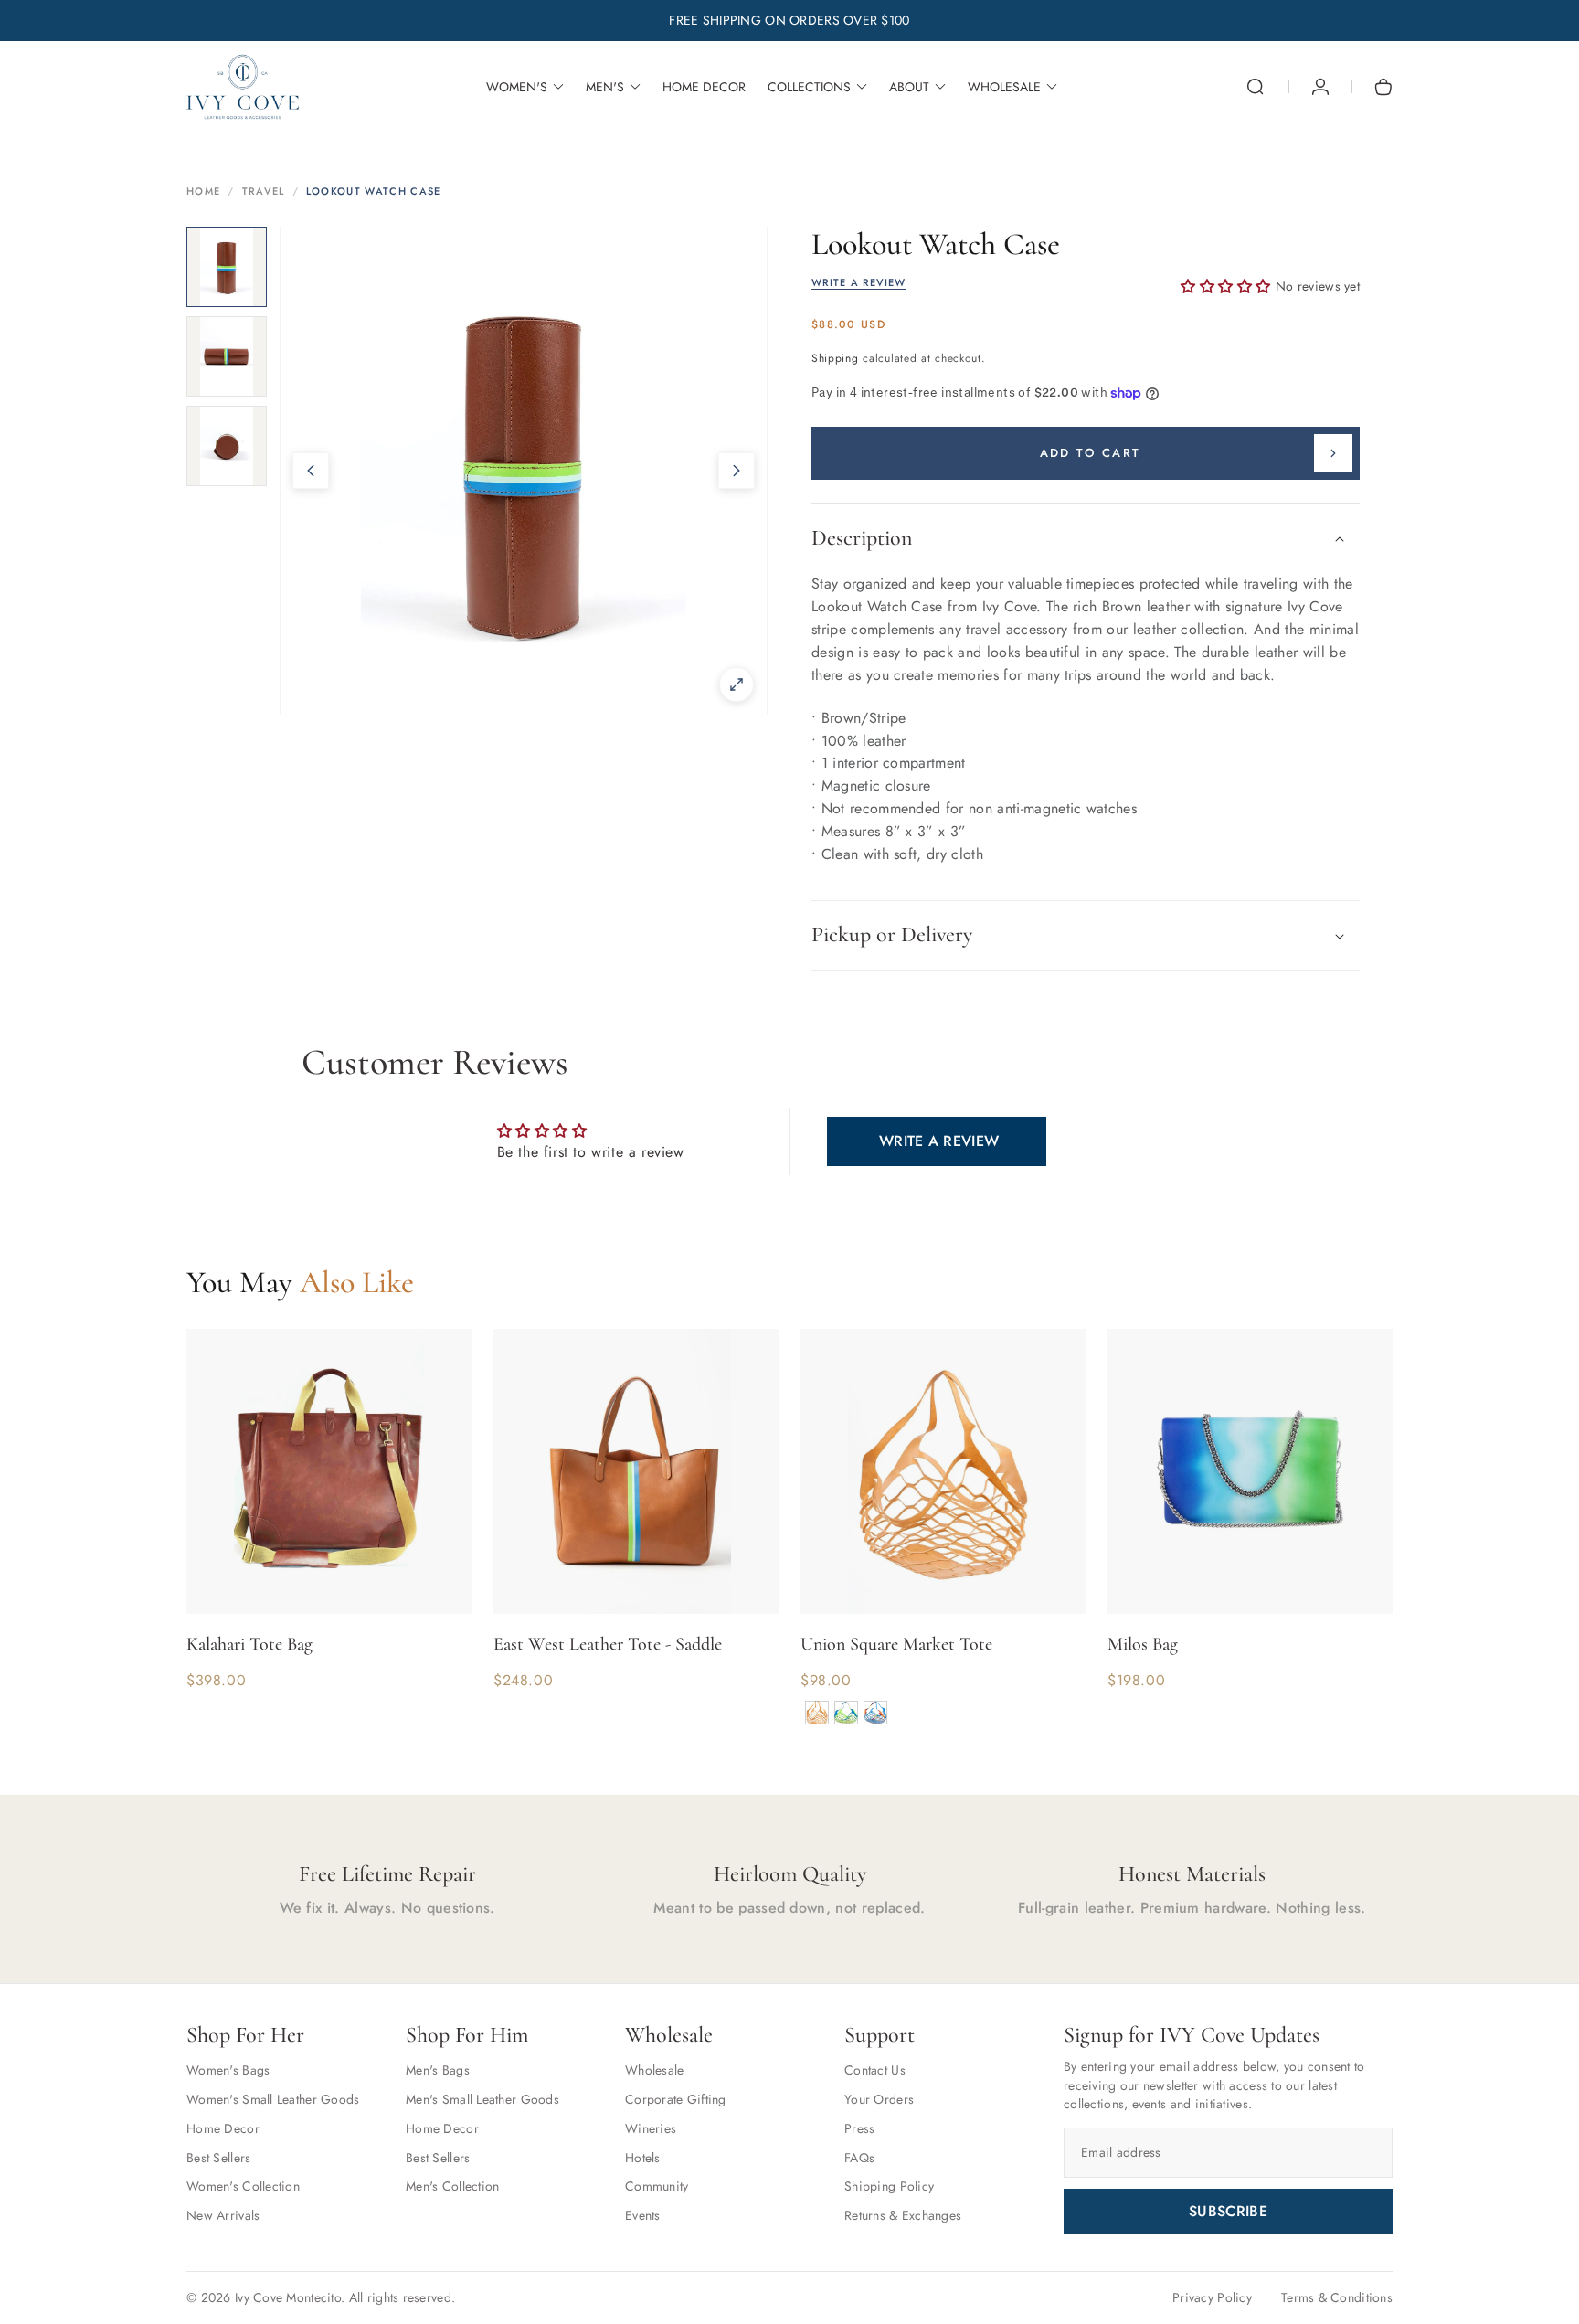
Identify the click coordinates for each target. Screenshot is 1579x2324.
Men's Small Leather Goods (482, 2099)
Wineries (651, 2128)
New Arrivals (223, 2215)
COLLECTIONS (809, 87)
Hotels (643, 2158)
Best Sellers (218, 2158)
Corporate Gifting (676, 2099)
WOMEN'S (517, 87)
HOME (203, 191)
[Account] (1320, 87)
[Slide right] (737, 471)
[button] (1256, 87)
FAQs (859, 2158)
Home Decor (223, 2128)
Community (657, 2186)
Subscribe (1228, 2211)
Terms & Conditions (1337, 2297)
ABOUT (909, 87)
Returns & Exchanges (903, 2215)
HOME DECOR (704, 87)
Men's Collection (452, 2186)
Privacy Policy (1212, 2297)
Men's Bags (438, 2070)
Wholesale (655, 2070)
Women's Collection (243, 2186)
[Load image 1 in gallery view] (227, 267)
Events (643, 2215)
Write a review (939, 1141)
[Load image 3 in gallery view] (227, 446)
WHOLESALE (1004, 87)
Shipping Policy (889, 2186)
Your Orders (879, 2099)
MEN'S (605, 87)
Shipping (835, 358)
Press (859, 2128)
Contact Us (875, 2070)
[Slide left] (311, 471)
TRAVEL (264, 191)
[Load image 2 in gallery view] (227, 356)
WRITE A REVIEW (858, 283)
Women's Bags (228, 2070)
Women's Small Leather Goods (273, 2099)
